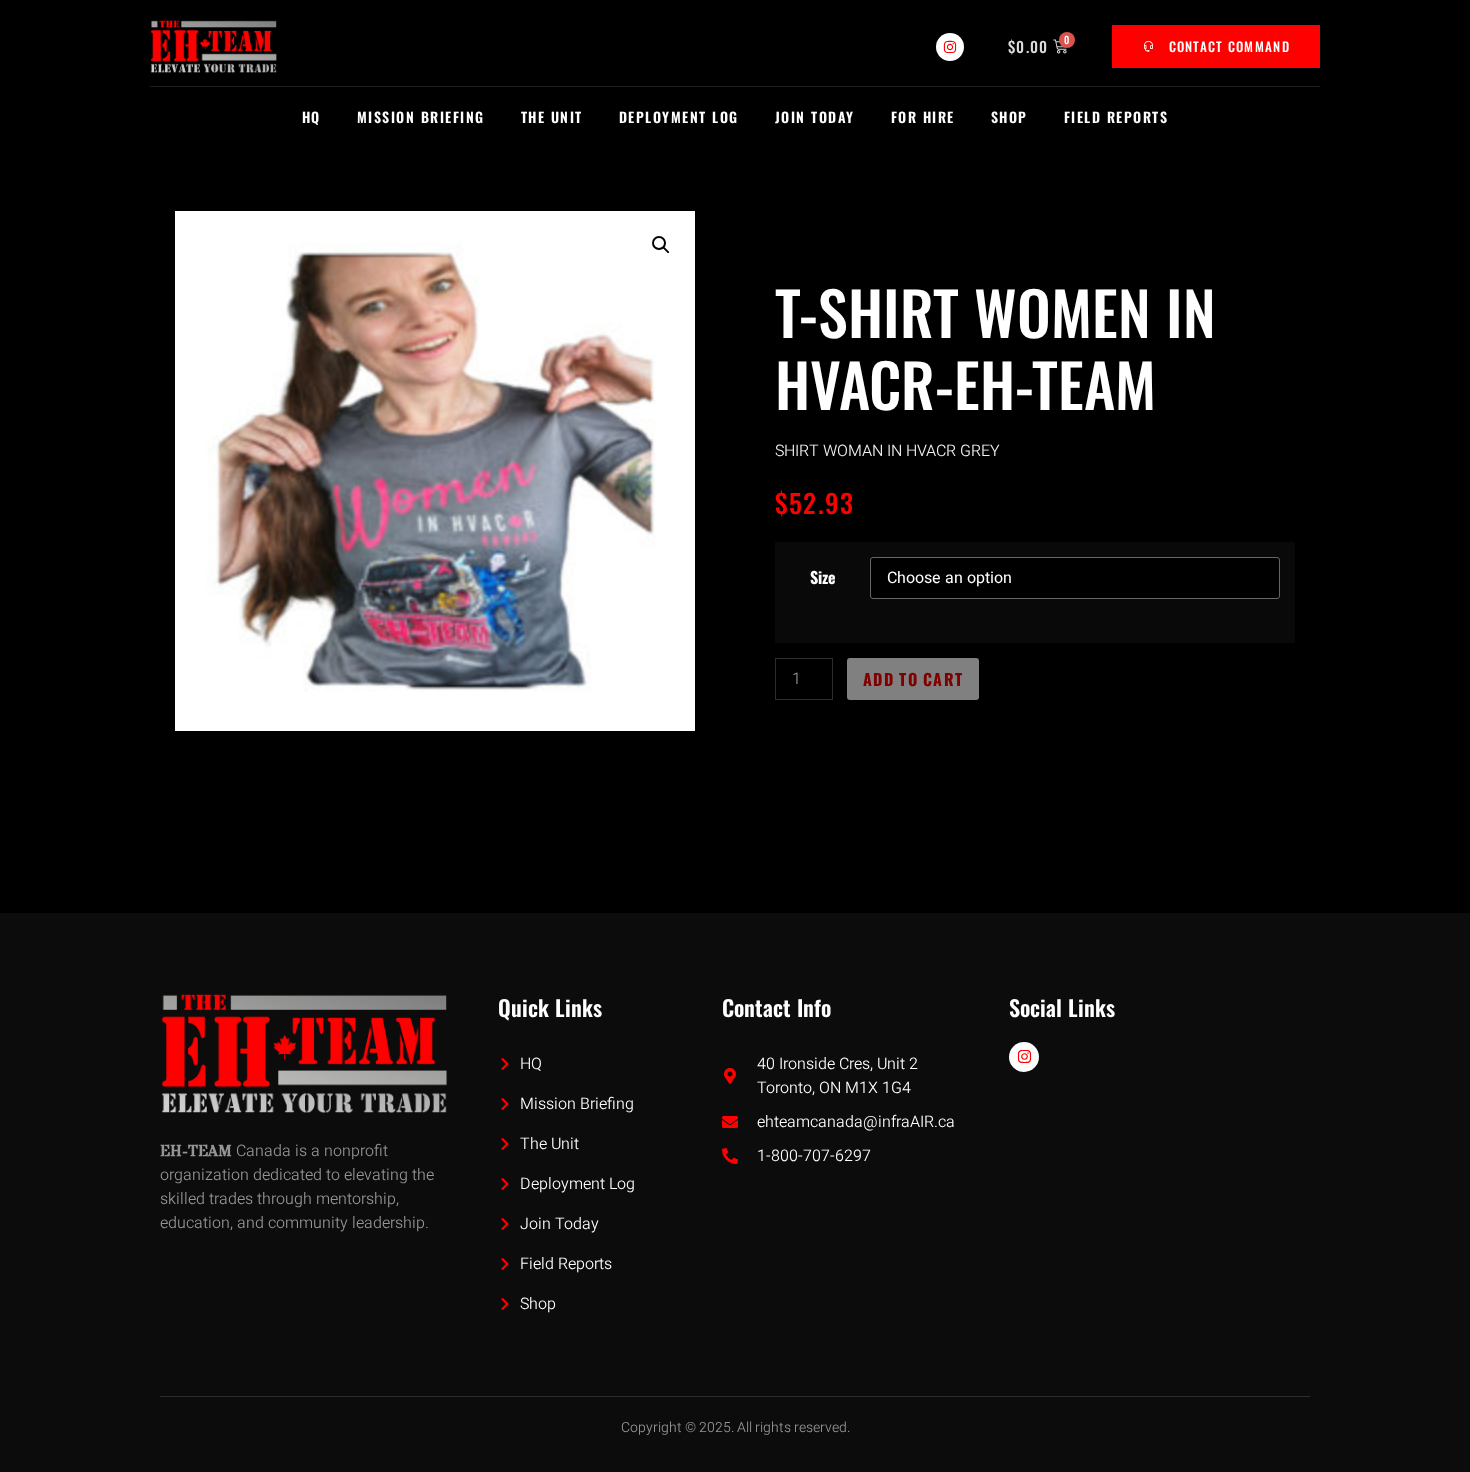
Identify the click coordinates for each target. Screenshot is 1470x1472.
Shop (1009, 116)
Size (823, 577)
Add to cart (913, 679)
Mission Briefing (421, 116)
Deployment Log (679, 116)
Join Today (815, 116)
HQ (311, 116)
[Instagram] (950, 47)
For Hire (923, 116)
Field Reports (1116, 116)
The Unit (552, 116)
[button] (661, 245)
